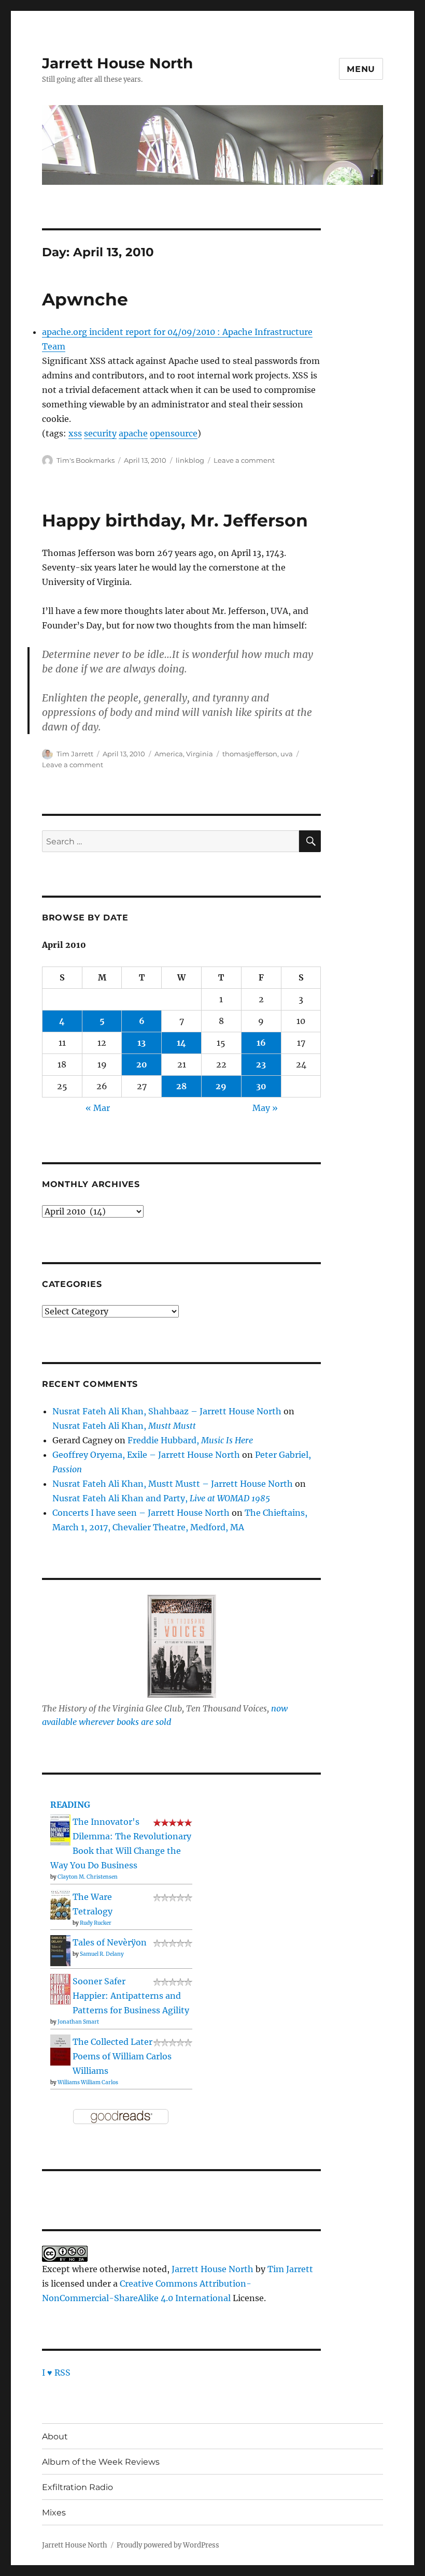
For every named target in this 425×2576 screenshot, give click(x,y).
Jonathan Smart (78, 2022)
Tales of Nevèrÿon (110, 1942)
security (100, 433)
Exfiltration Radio (77, 2487)
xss (75, 433)
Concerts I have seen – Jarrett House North (141, 1513)
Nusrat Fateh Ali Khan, (124, 1426)
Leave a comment (244, 460)
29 (221, 1086)
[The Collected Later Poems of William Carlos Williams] (60, 2050)
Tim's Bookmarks (86, 460)
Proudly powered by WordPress (168, 2545)
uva (287, 754)
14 (181, 1043)
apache (133, 433)
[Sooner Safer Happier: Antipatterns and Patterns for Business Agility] (60, 1988)
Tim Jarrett (75, 754)
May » (265, 1108)
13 (141, 1043)
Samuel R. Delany (102, 1954)
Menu (361, 69)
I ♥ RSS (56, 2373)
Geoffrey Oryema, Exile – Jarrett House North (146, 1455)
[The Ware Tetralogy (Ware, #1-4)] (60, 1904)
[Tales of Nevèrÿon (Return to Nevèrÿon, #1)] (60, 1950)
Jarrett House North (117, 63)
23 (261, 1064)
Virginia (200, 754)
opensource (174, 433)
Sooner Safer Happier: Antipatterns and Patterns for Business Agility (131, 1996)
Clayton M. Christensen (88, 1877)
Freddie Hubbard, (190, 1440)
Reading (70, 1805)
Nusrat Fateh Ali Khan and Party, (161, 1498)
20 (142, 1064)
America (169, 754)
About (55, 2436)
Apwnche (85, 299)
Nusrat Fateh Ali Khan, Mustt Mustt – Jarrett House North (173, 1484)
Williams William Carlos (88, 2082)
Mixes (54, 2513)
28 (181, 1086)
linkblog (190, 460)
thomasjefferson (250, 754)
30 (261, 1086)
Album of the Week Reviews (101, 2462)
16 (261, 1043)
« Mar (98, 1108)
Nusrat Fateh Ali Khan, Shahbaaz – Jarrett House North (167, 1411)
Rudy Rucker (96, 1923)
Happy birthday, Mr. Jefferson (175, 520)
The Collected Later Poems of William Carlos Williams (122, 2056)
